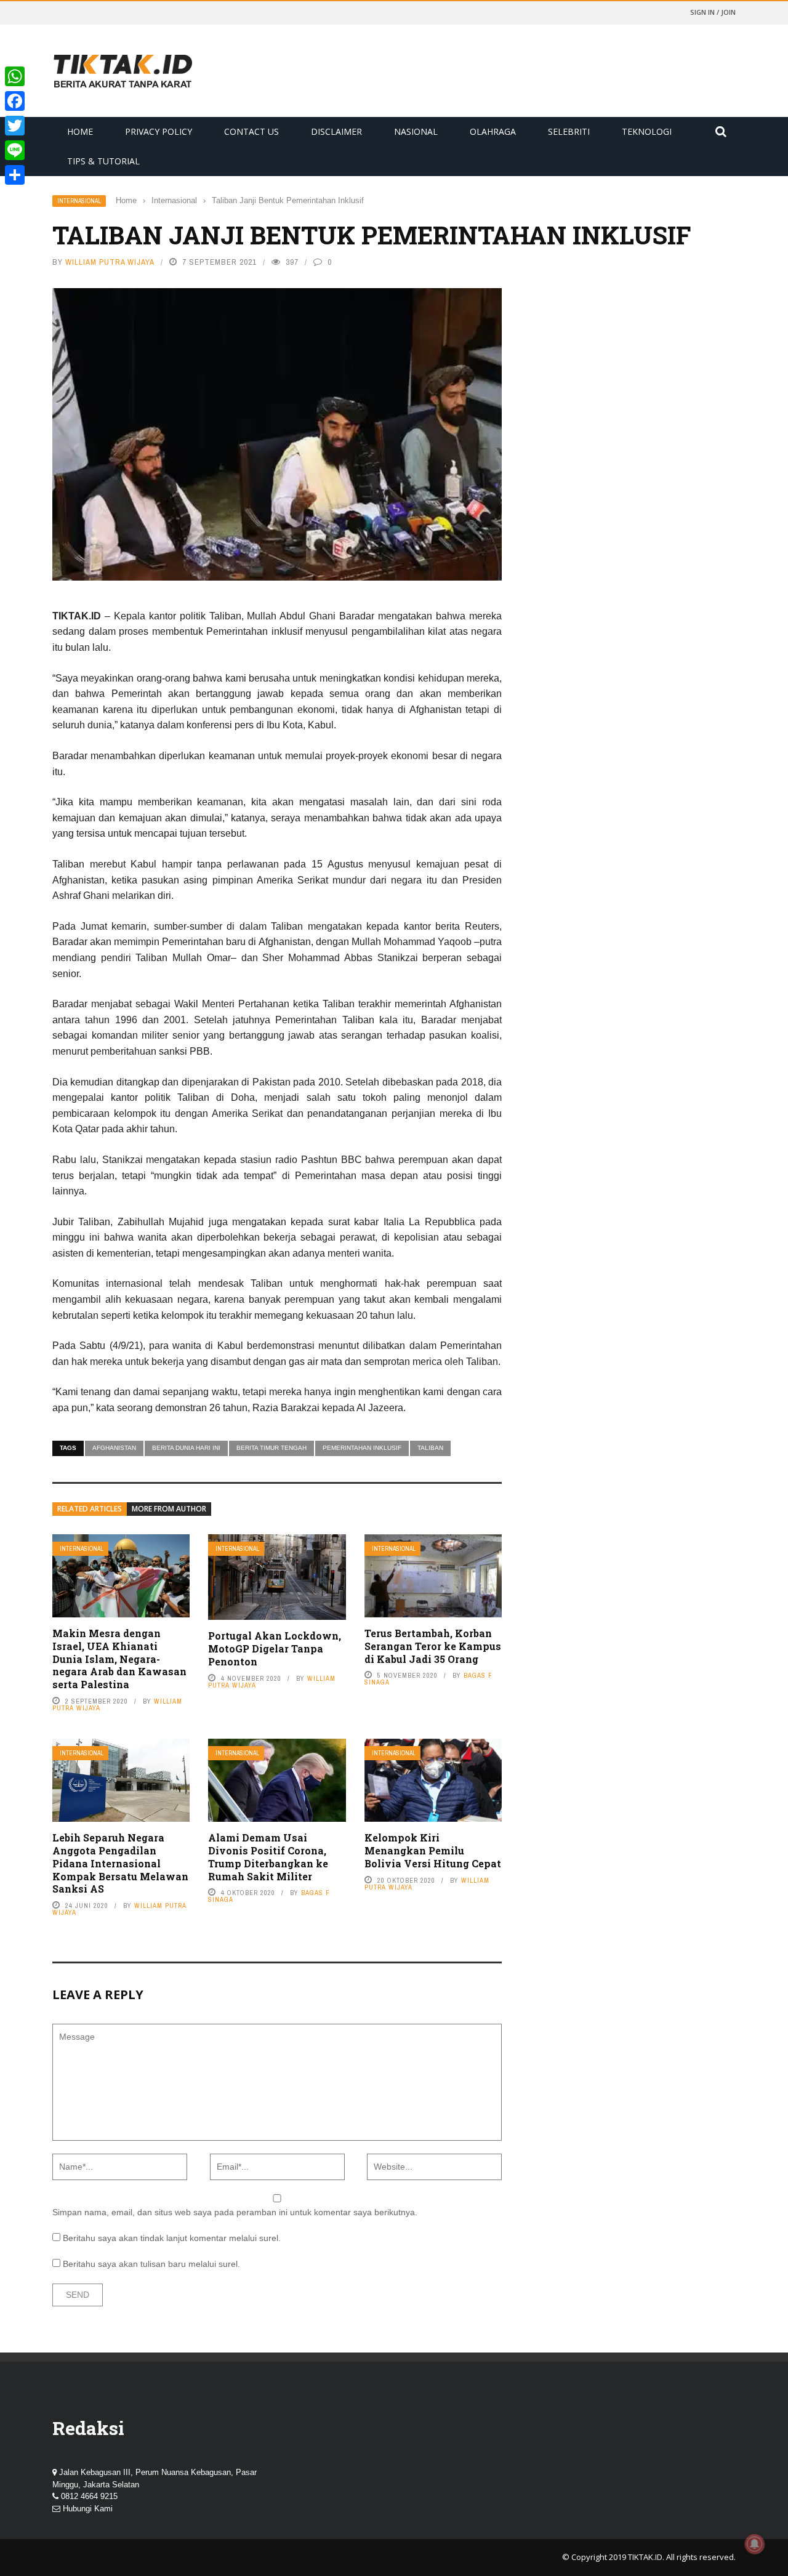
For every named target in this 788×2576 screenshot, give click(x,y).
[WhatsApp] (15, 76)
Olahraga (493, 131)
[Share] (15, 175)
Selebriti (569, 131)
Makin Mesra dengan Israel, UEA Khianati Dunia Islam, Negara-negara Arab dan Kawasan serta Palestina (119, 1659)
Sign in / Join (713, 12)
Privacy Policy (159, 131)
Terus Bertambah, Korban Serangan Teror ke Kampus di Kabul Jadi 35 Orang (433, 1646)
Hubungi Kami (88, 2509)
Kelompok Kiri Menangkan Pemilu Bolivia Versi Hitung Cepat (433, 1850)
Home (80, 131)
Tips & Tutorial (103, 161)
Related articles (90, 1509)
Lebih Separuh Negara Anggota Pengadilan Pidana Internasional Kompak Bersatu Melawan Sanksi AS (120, 1863)
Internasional (79, 201)
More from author (169, 1509)
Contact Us (251, 131)
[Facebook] (15, 101)
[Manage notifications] (755, 2544)
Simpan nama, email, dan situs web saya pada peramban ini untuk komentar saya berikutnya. (235, 2212)
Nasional (416, 131)
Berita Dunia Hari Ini (186, 1448)
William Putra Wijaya (110, 262)
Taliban (430, 1448)
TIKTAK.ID (645, 2557)
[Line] (15, 150)
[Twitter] (15, 126)
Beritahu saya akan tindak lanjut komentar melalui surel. (172, 2238)
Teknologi (647, 131)
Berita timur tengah (271, 1448)
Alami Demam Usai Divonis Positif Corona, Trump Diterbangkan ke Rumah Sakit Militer (268, 1857)
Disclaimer (336, 131)
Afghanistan (114, 1448)
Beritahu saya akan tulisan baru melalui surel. (151, 2264)
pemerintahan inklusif (362, 1448)
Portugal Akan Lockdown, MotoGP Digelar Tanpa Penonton (275, 1648)
